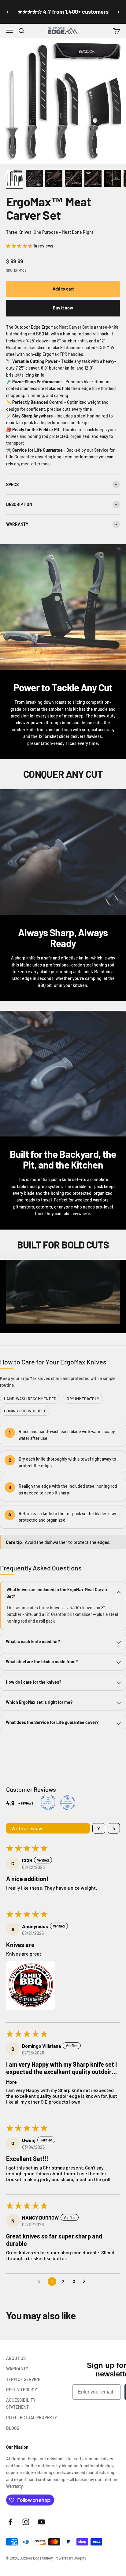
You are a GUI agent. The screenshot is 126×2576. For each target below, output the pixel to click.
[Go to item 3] (54, 179)
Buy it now (63, 308)
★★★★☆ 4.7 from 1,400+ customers (63, 12)
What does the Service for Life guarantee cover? (52, 1722)
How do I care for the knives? (33, 1682)
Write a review (27, 1828)
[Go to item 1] (15, 179)
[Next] (119, 12)
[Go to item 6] (113, 179)
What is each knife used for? (33, 1641)
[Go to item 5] (93, 179)
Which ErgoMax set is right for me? (39, 1702)
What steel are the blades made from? (42, 1662)
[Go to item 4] (73, 179)
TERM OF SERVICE (23, 2379)
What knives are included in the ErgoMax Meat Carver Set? (57, 1593)
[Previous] (7, 12)
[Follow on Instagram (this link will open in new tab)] (26, 2522)
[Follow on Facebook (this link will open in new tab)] (10, 2522)
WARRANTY (17, 2369)
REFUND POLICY (22, 2390)
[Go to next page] (86, 2282)
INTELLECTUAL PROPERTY (31, 2417)
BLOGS (13, 2428)
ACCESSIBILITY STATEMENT (21, 2403)
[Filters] (99, 1828)
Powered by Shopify (70, 2558)
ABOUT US (16, 2358)
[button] (21, 31)
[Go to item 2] (34, 179)
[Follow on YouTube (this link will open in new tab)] (41, 2522)
